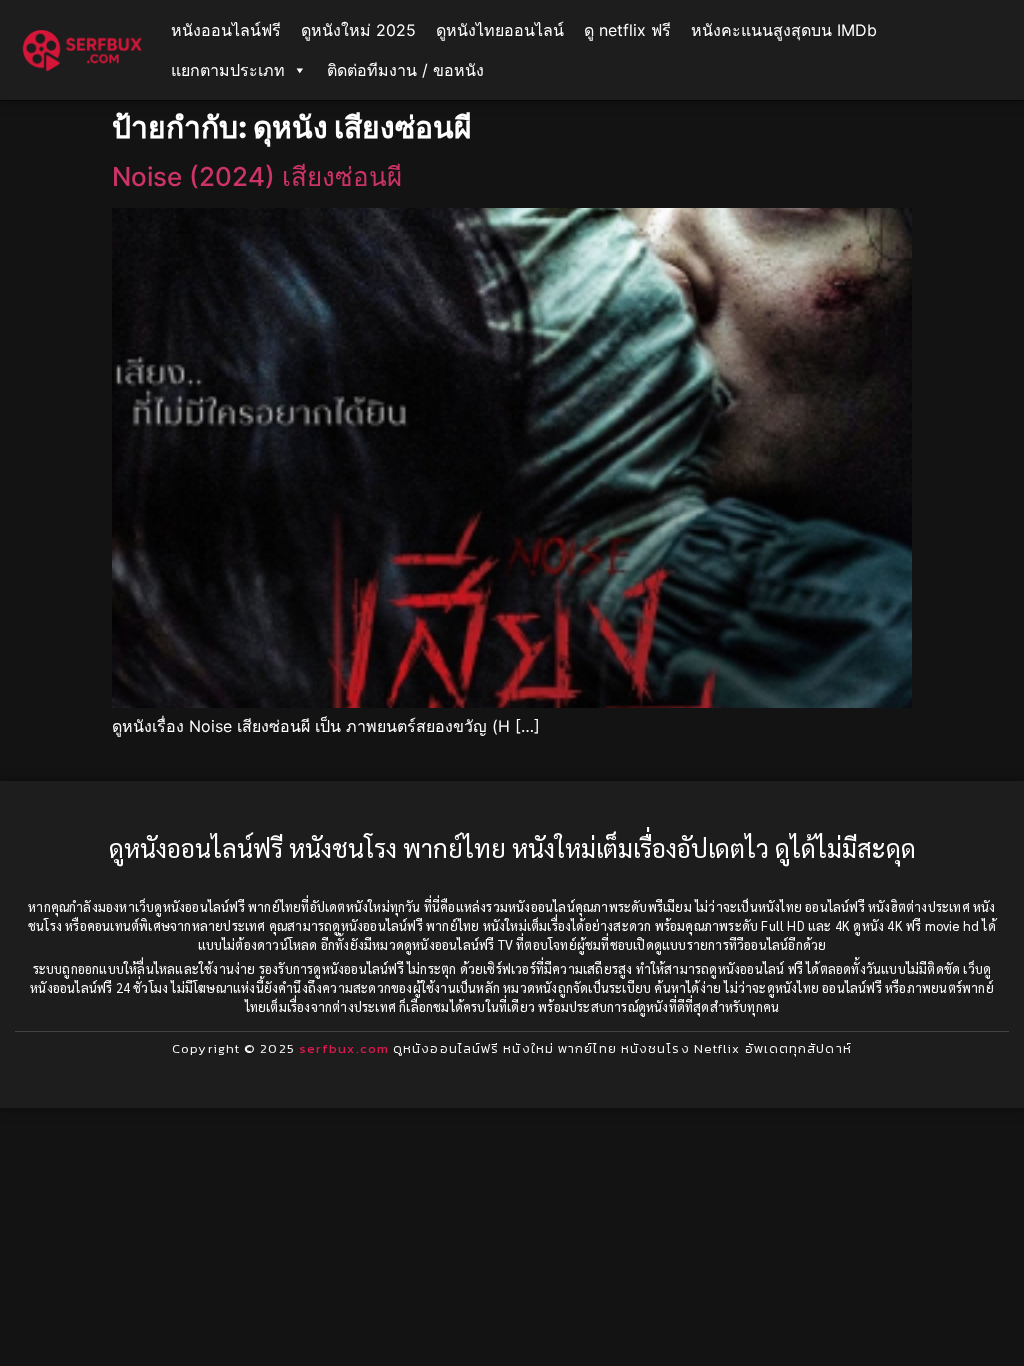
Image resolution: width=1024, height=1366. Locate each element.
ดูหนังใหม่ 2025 (358, 30)
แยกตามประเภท (228, 70)
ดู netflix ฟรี (627, 30)
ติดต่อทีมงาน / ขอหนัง (405, 70)
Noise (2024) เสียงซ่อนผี (257, 176)
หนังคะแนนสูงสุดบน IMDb (784, 30)
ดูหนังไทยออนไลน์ (500, 30)
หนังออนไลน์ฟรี (226, 30)
